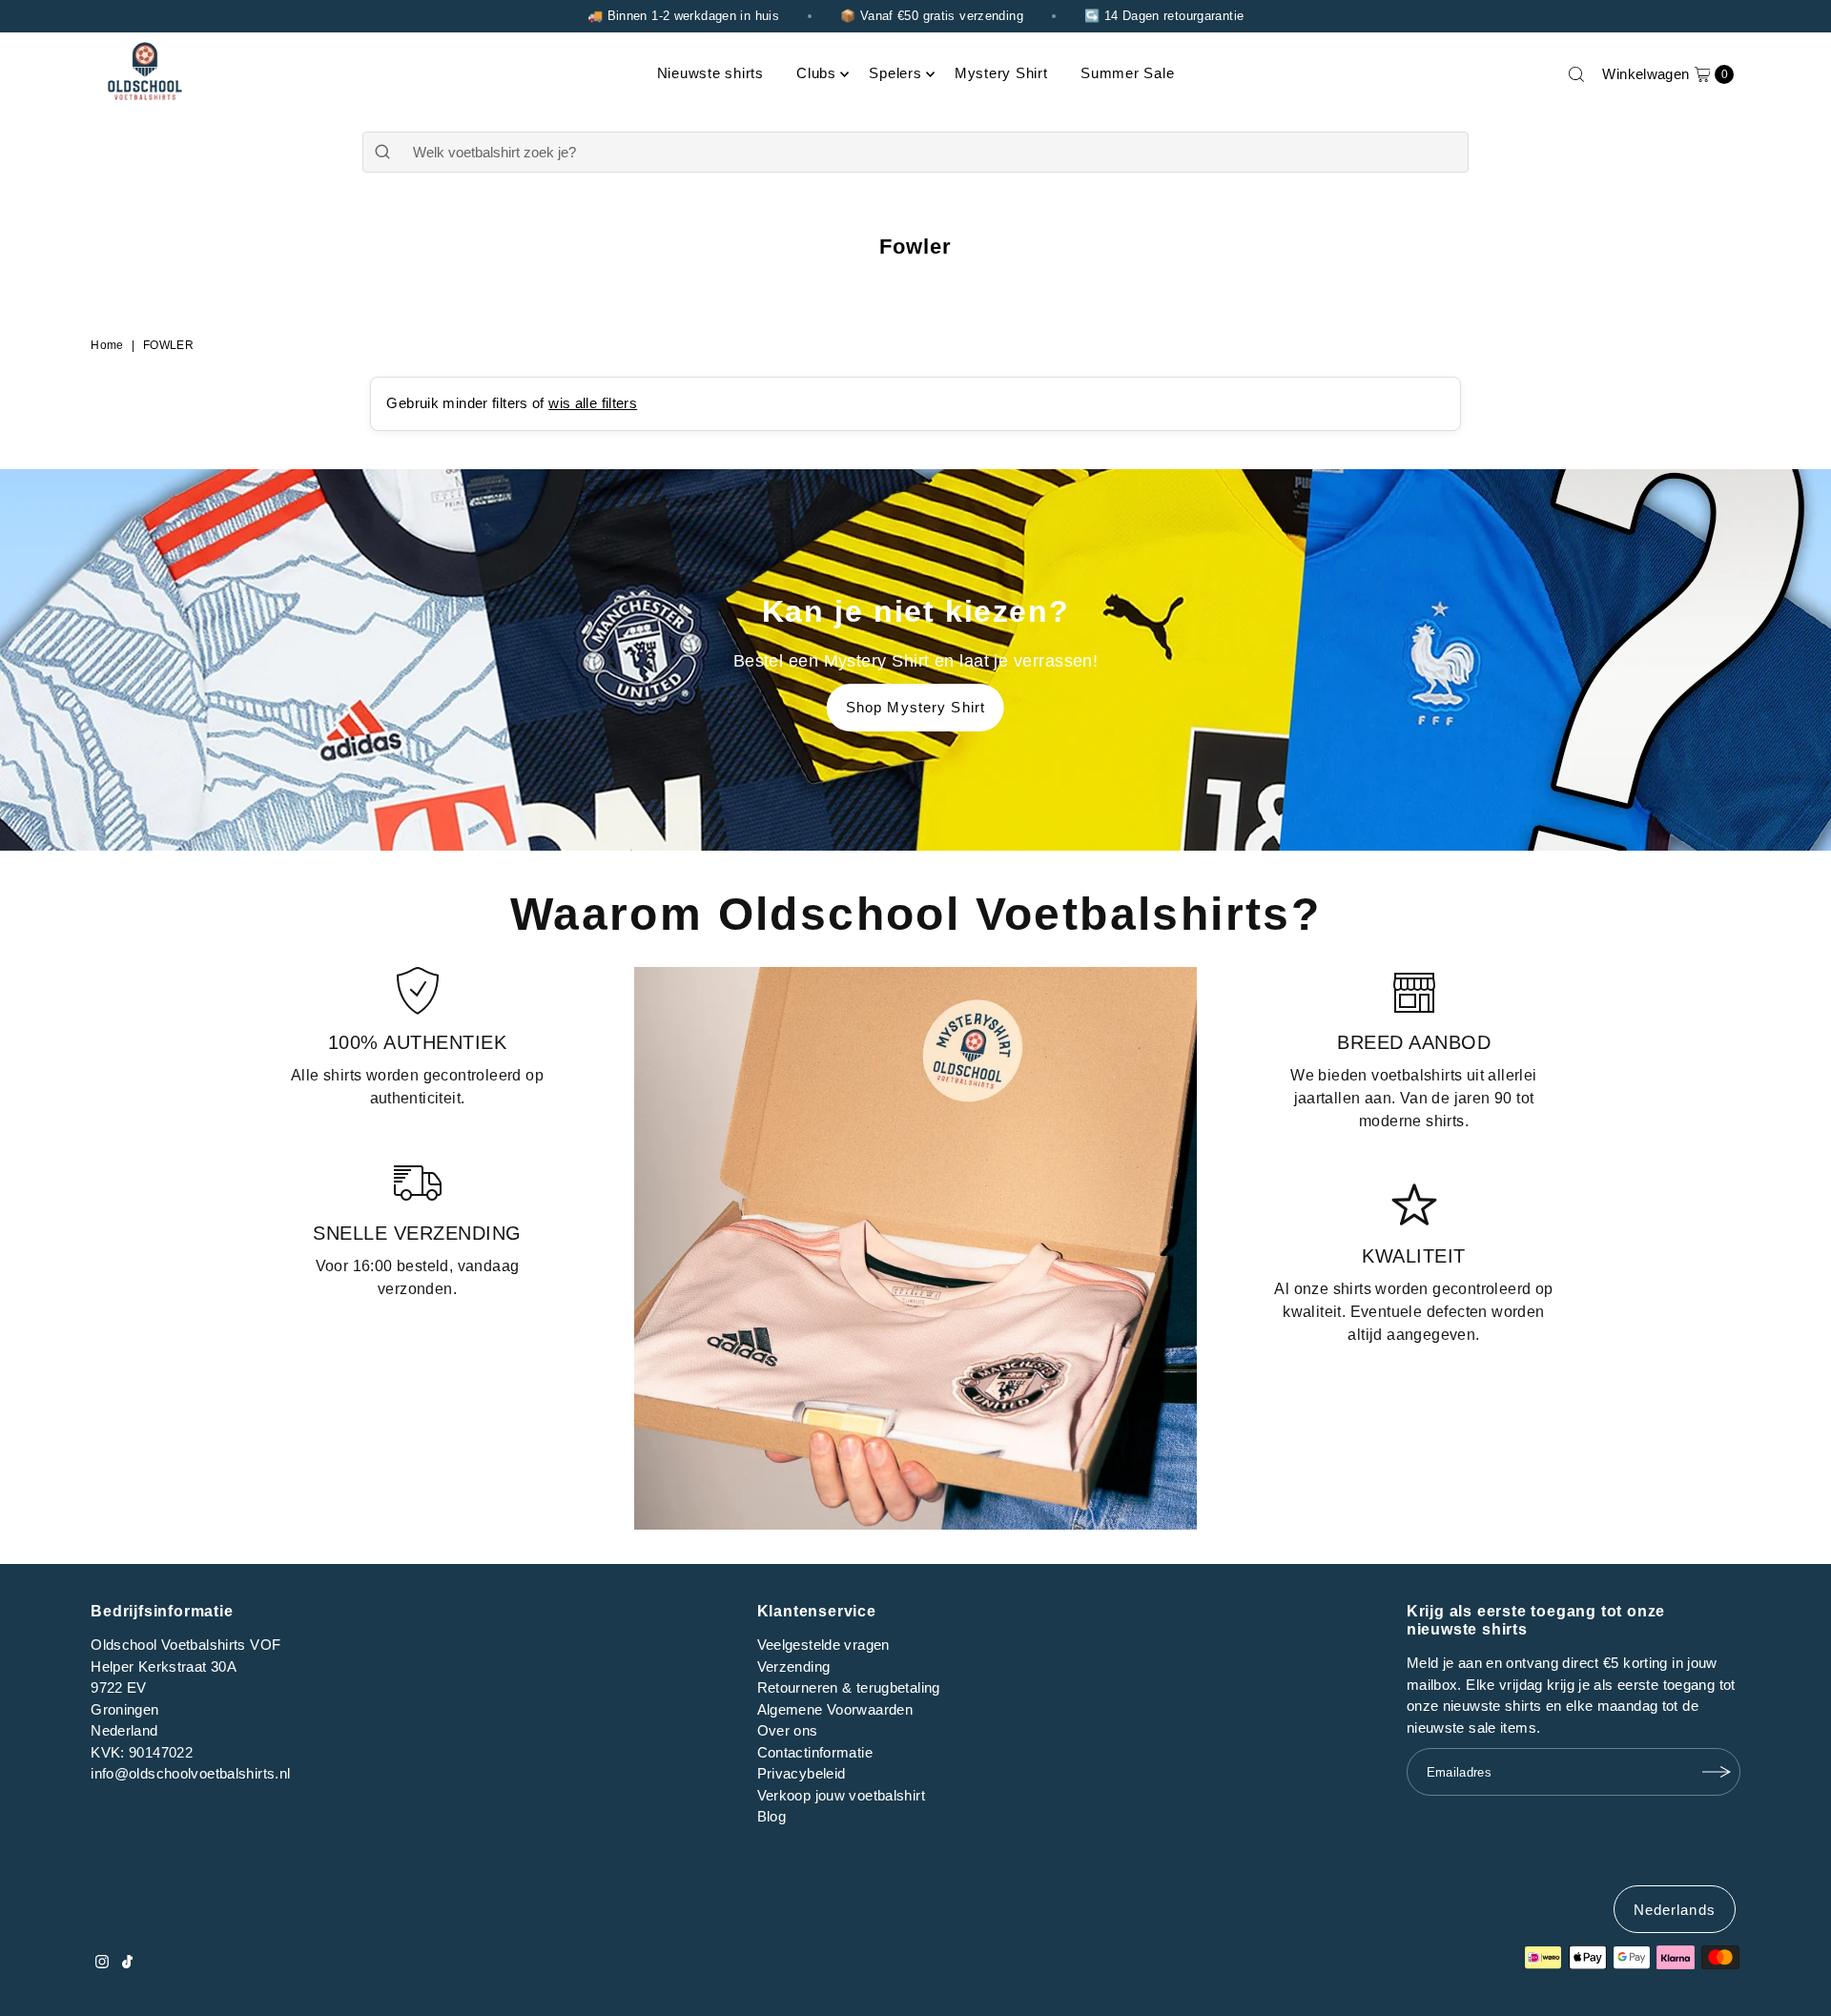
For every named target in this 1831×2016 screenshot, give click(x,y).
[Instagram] (102, 1964)
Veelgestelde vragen (823, 1645)
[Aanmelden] (1717, 1772)
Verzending (794, 1666)
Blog (772, 1816)
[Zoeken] (1576, 74)
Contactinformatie (815, 1752)
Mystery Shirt (1001, 73)
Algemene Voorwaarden (835, 1709)
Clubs (816, 73)
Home (107, 345)
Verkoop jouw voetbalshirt (841, 1795)
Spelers (895, 73)
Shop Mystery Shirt (915, 707)
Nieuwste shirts (710, 73)
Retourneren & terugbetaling (849, 1687)
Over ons (788, 1730)
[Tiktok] (127, 1964)
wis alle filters (593, 403)
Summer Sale (1127, 73)
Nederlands (1675, 1910)
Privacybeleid (802, 1773)
